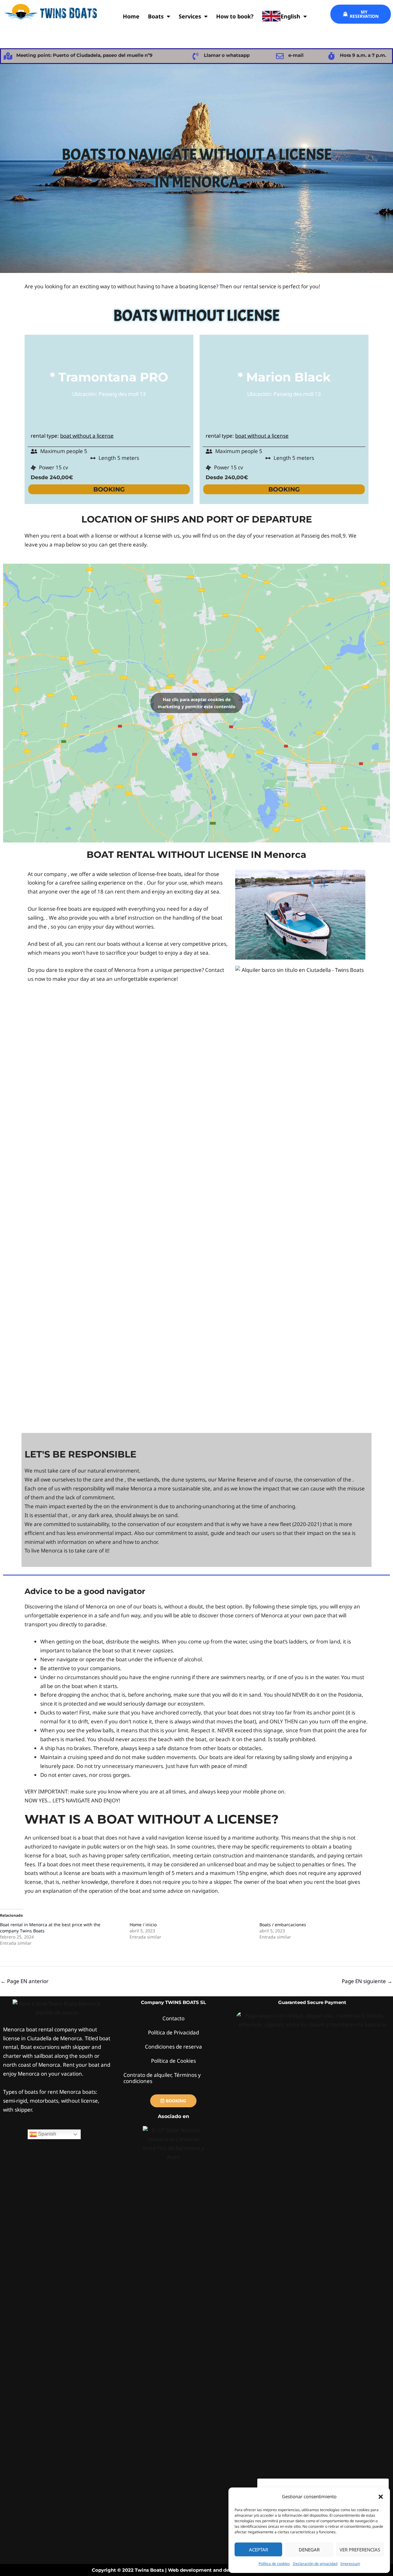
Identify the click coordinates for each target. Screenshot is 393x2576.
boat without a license (87, 436)
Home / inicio (143, 1925)
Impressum (350, 2564)
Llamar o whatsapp (227, 55)
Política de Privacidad (173, 2032)
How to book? (235, 16)
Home (131, 16)
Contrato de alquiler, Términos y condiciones (162, 2078)
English (290, 16)
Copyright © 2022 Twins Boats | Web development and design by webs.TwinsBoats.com (197, 2570)
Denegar (309, 2550)
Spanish (47, 2134)
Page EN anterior (25, 1981)
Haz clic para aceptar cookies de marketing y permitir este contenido (197, 703)
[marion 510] (300, 915)
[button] (381, 2497)
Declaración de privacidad (315, 2564)
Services (190, 16)
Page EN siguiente (367, 1981)
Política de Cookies (173, 2061)
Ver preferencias (360, 2550)
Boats (156, 16)
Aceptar (259, 2550)
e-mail (296, 55)
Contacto (173, 2018)
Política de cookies (274, 2564)
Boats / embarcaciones (283, 1925)
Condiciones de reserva (173, 2047)
